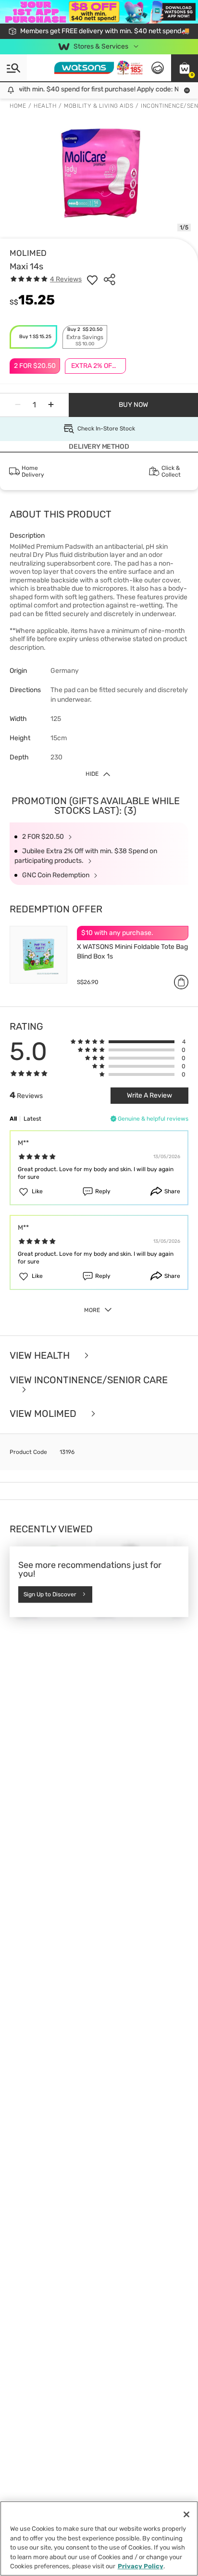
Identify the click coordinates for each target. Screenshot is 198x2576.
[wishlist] (92, 279)
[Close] (186, 2514)
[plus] (51, 405)
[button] (185, 68)
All (13, 1119)
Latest (32, 1119)
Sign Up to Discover (50, 1594)
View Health (41, 1356)
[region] (99, 2538)
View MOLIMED (44, 1414)
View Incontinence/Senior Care (89, 1380)
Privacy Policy (141, 2566)
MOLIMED (28, 253)
